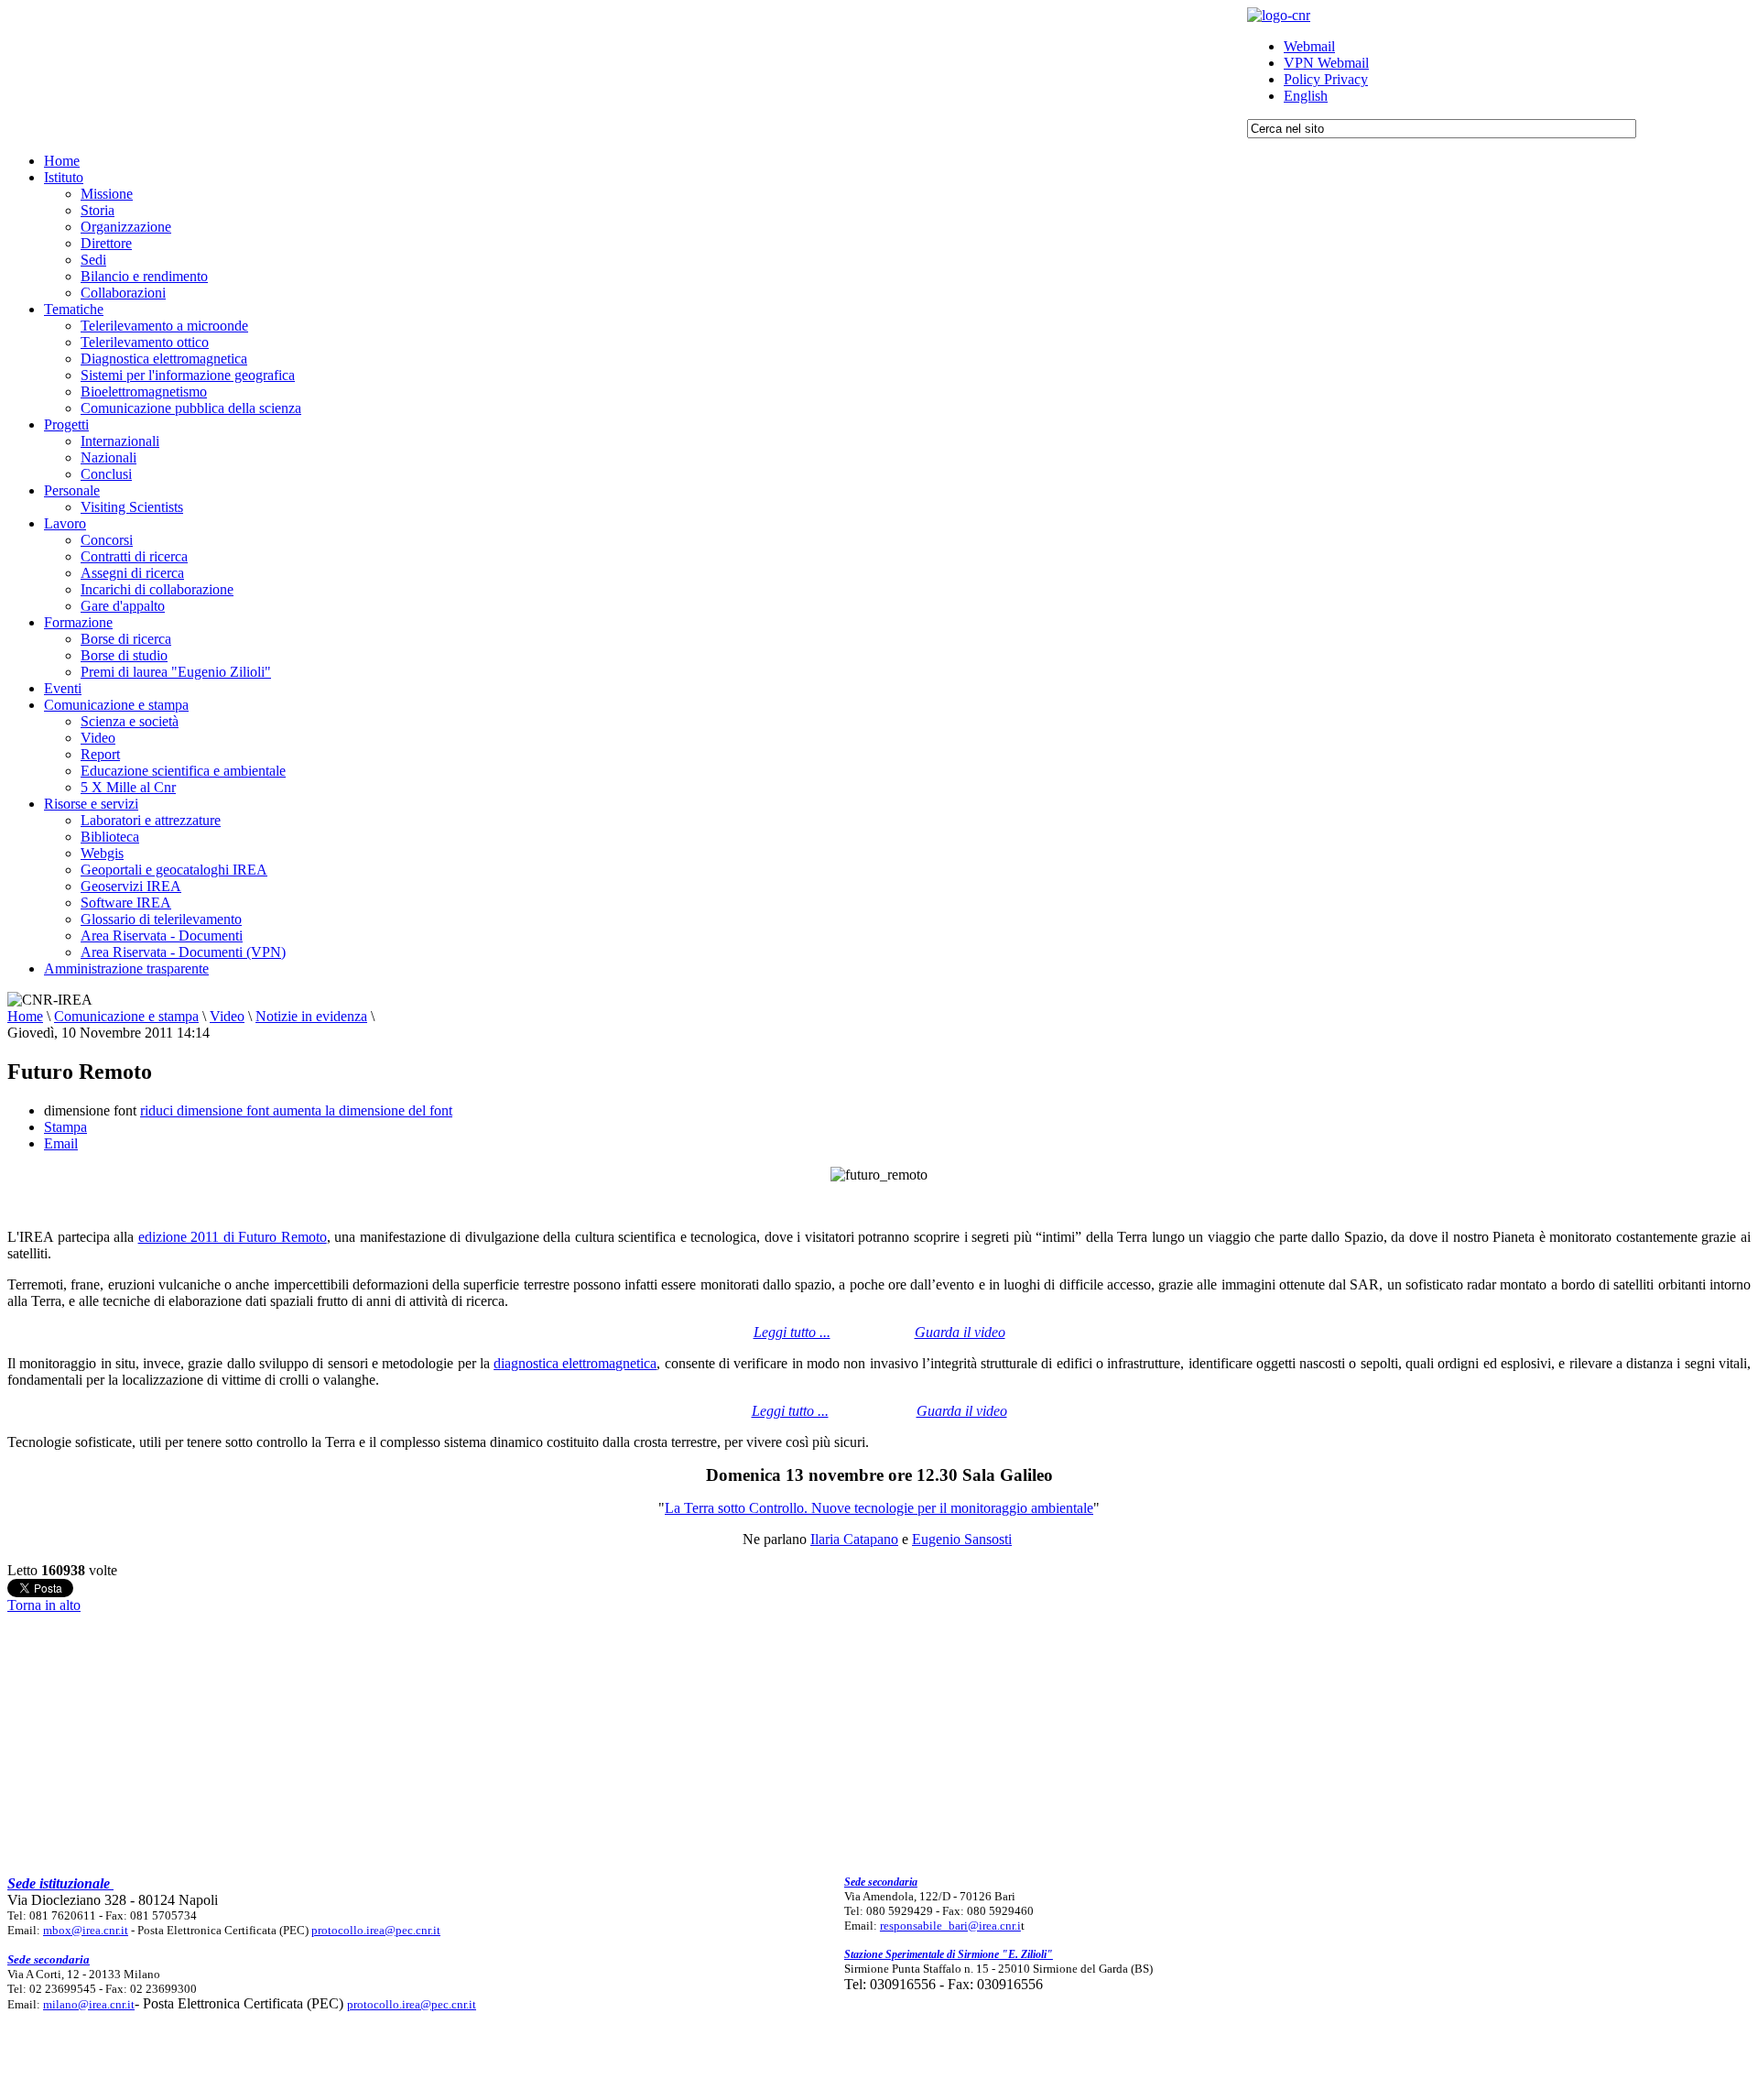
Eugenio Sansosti (962, 1539)
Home (25, 1016)
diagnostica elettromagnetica (575, 1363)
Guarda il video (960, 1332)
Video (227, 1016)
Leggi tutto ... (790, 1411)
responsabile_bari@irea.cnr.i (950, 1926)
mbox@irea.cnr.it (86, 1930)
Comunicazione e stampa (126, 1016)
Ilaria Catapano (854, 1539)
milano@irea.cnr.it (89, 2004)
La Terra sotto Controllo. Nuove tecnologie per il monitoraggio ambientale (879, 1508)
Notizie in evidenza (311, 1016)
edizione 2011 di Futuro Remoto (233, 1237)
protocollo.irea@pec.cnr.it (376, 1930)
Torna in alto (44, 1605)
